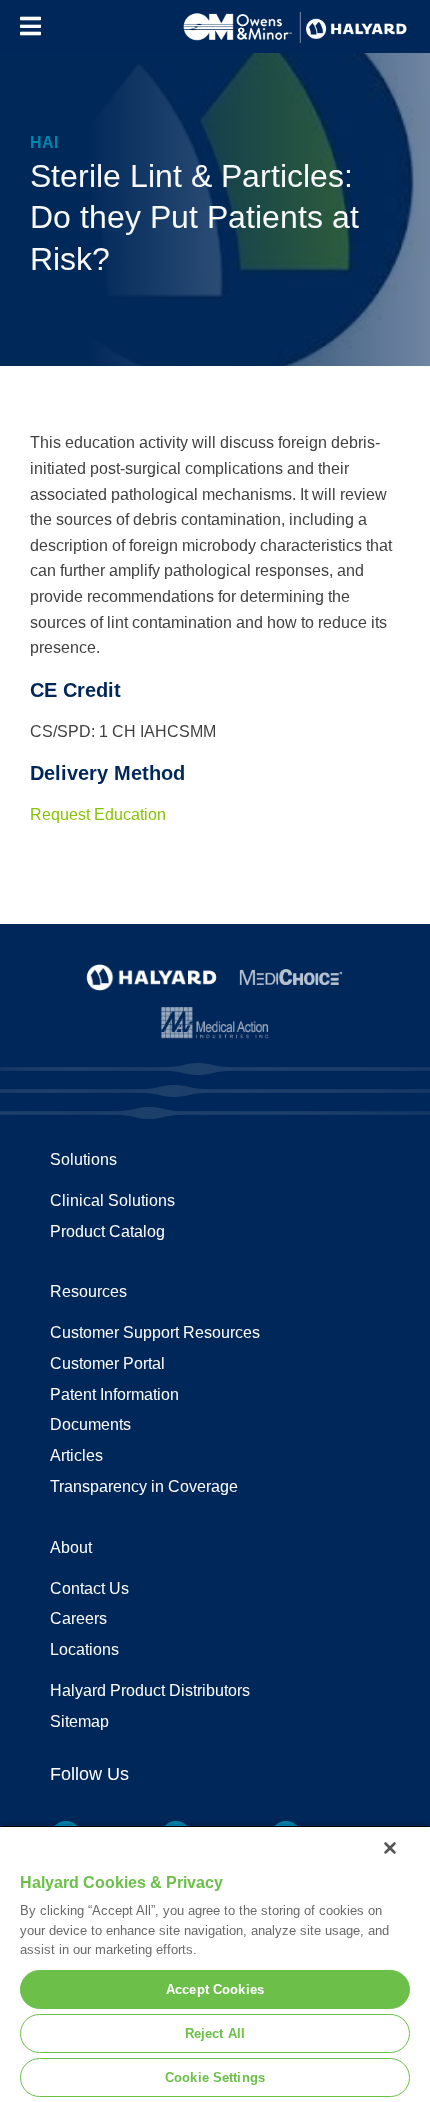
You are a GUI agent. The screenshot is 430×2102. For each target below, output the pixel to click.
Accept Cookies (215, 1989)
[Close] (390, 1848)
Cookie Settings (215, 2077)
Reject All (215, 2033)
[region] (215, 1963)
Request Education (98, 814)
